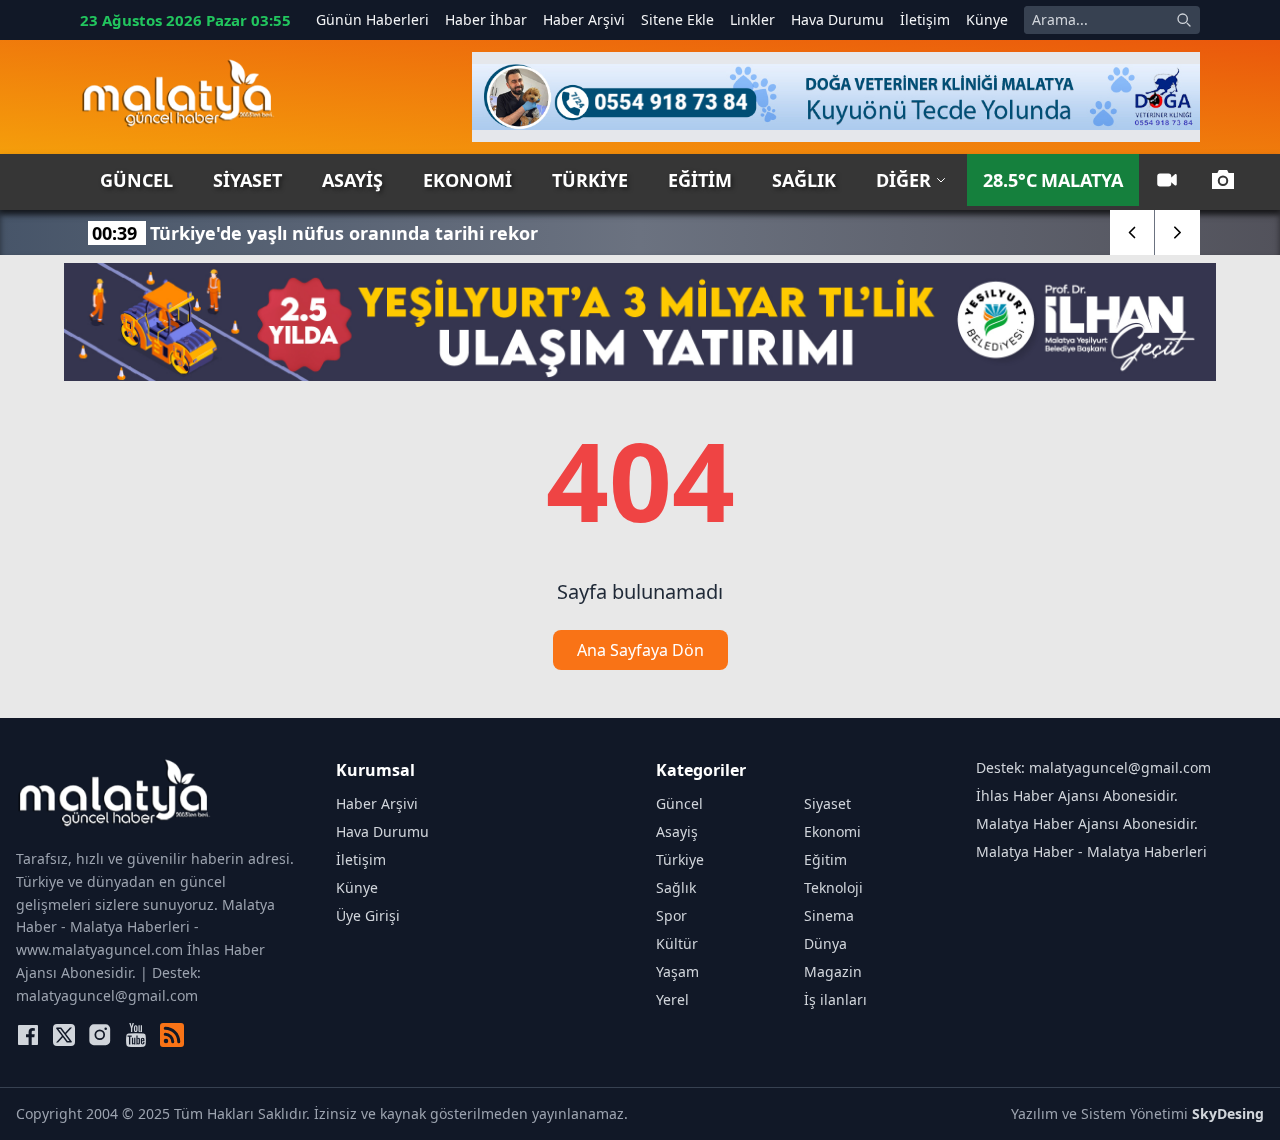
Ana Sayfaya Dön (640, 650)
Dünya (825, 943)
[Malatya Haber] (177, 97)
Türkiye (590, 180)
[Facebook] (28, 1035)
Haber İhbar (486, 19)
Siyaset (247, 180)
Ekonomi (467, 180)
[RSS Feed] (172, 1035)
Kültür (677, 943)
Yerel (672, 999)
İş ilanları (835, 999)
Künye (987, 19)
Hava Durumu (837, 19)
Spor (671, 915)
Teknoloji (833, 887)
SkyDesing (1228, 1113)
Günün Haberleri (372, 19)
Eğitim (700, 180)
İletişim (925, 19)
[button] (1132, 232)
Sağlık (804, 180)
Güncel (136, 180)
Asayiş (352, 180)
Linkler (752, 19)
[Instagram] (100, 1035)
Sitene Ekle (677, 19)
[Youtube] (136, 1035)
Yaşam (677, 971)
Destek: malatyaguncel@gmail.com (1093, 767)
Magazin (833, 971)
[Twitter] (64, 1035)
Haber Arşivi (584, 19)
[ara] (1184, 20)
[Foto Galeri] (1223, 180)
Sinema (829, 915)
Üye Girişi (368, 915)
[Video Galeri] (1167, 180)
